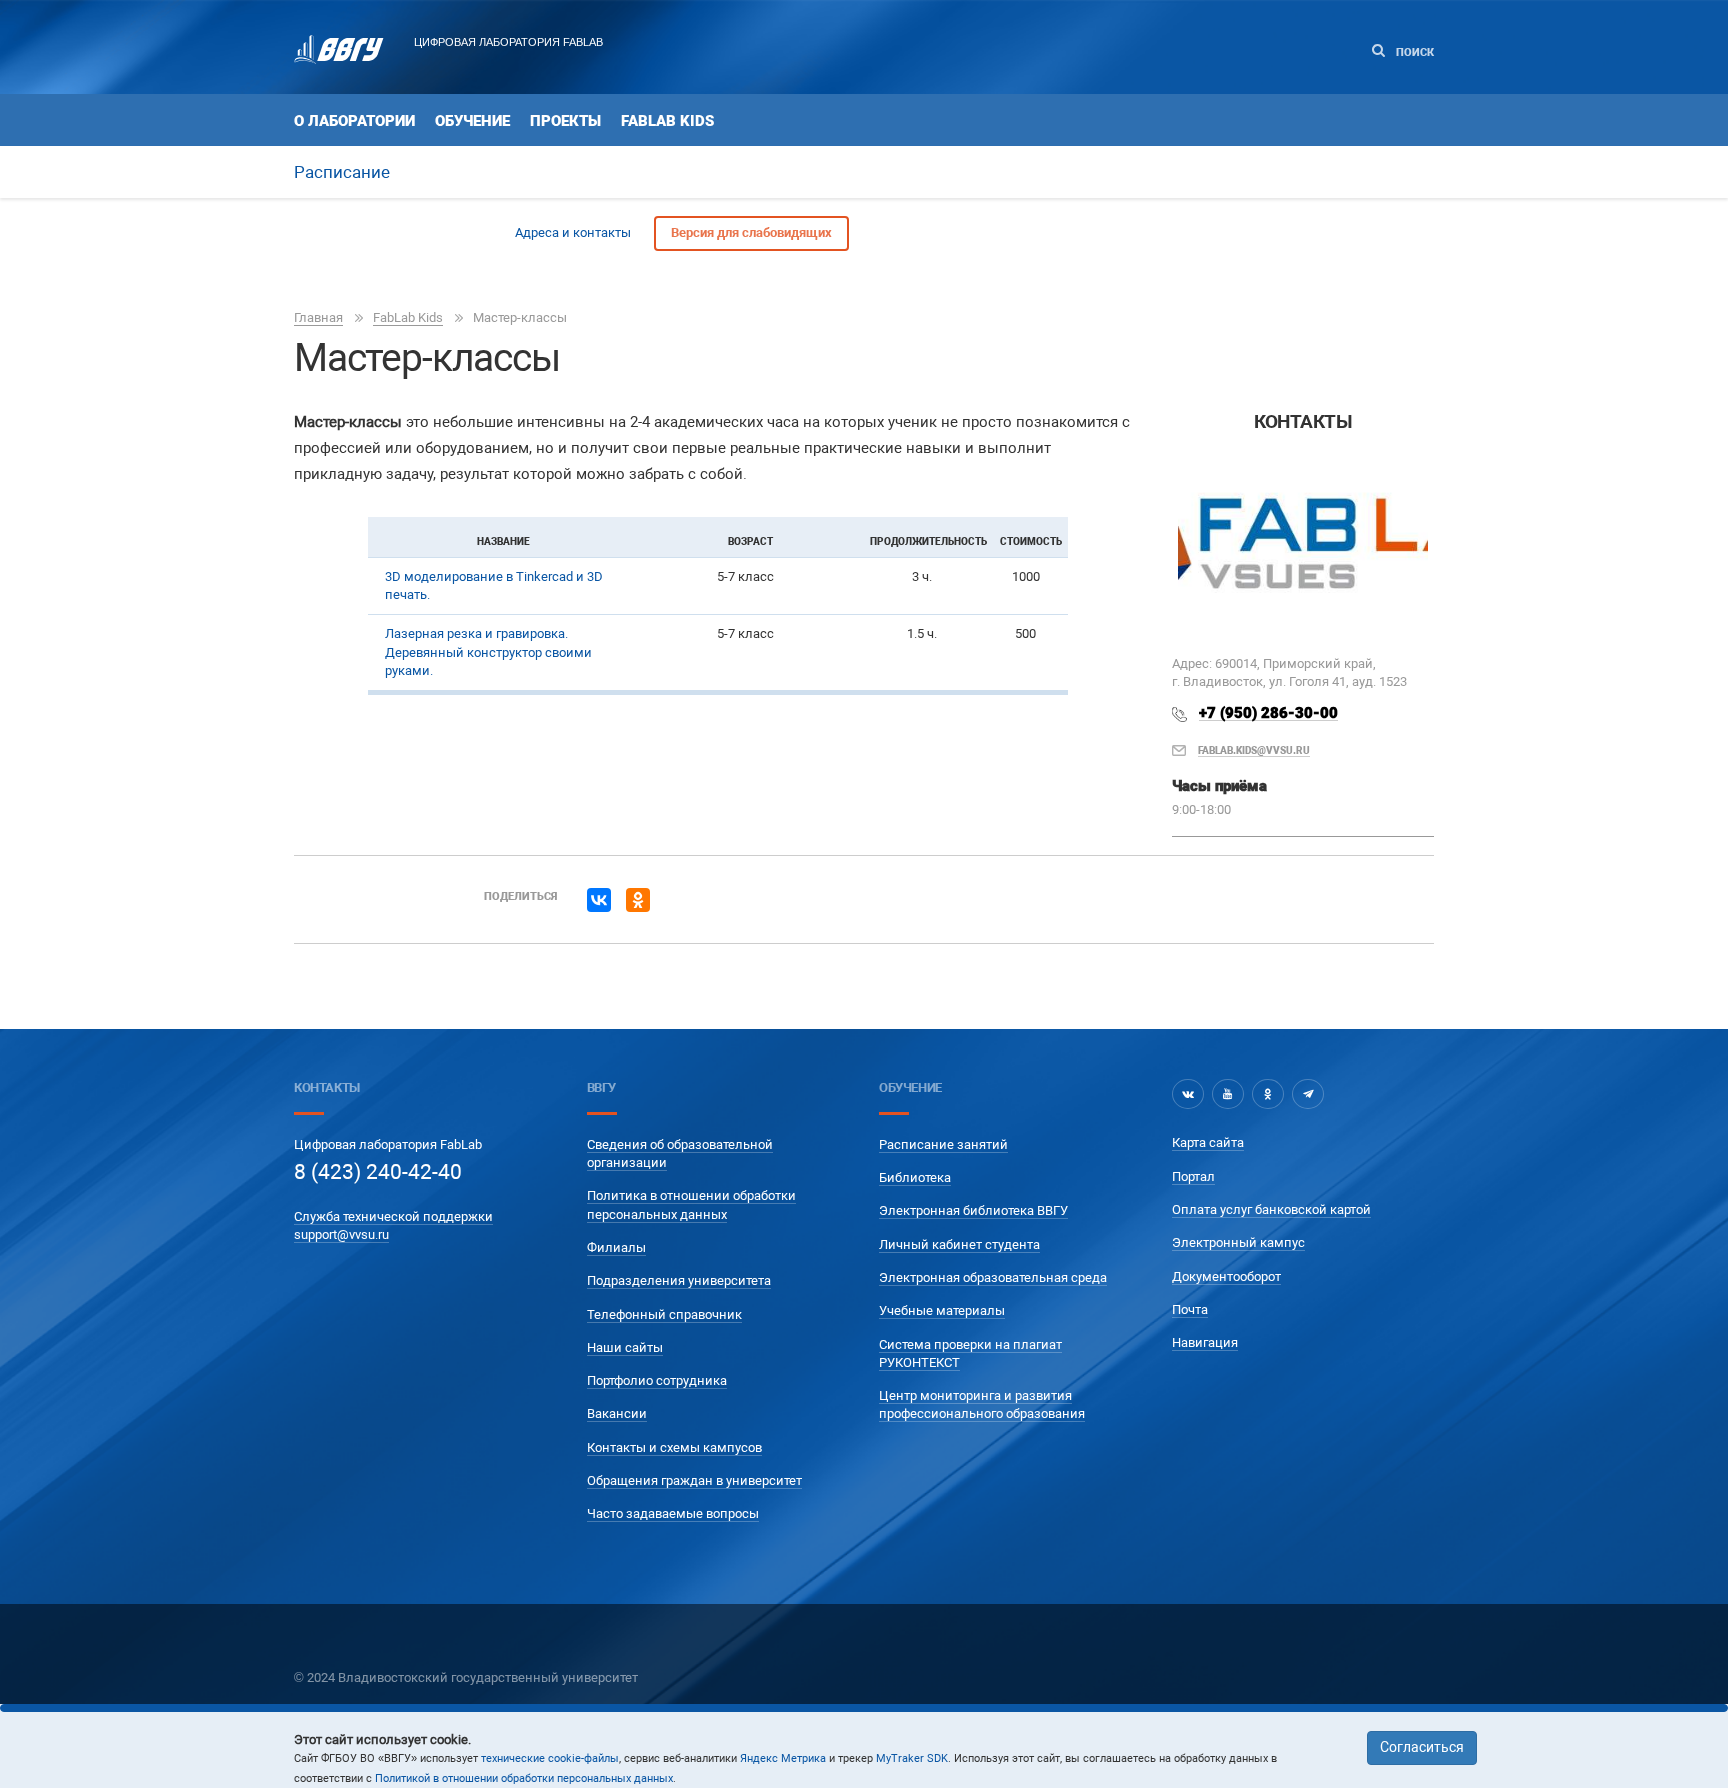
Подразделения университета (679, 1280)
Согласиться (1422, 1747)
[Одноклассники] (638, 900)
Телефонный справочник (664, 1314)
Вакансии (617, 1413)
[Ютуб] (1228, 1094)
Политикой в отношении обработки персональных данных (524, 1778)
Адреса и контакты (573, 232)
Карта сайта (1208, 1142)
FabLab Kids (667, 121)
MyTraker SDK (912, 1758)
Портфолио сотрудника (657, 1380)
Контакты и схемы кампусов (674, 1447)
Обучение (472, 121)
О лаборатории (354, 121)
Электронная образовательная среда (993, 1277)
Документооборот (1226, 1276)
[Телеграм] (1308, 1094)
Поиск (1413, 52)
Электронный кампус (1238, 1242)
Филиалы (616, 1247)
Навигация (1205, 1342)
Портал (1193, 1176)
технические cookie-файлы (550, 1758)
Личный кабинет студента (959, 1244)
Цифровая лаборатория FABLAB (508, 42)
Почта (1190, 1309)
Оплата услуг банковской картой (1271, 1209)
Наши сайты (625, 1347)
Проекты (565, 121)
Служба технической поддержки (393, 1216)
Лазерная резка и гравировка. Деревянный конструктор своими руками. (488, 652)
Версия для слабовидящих (751, 232)
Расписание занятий (943, 1144)
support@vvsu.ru (341, 1234)
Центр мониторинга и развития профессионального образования (982, 1404)
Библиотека (915, 1177)
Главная (318, 317)
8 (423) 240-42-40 (378, 1172)
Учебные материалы (942, 1310)
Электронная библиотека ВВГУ (973, 1210)
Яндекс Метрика (783, 1758)
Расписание (342, 172)
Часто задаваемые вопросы (673, 1513)
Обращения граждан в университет (694, 1480)
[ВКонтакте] (599, 900)
